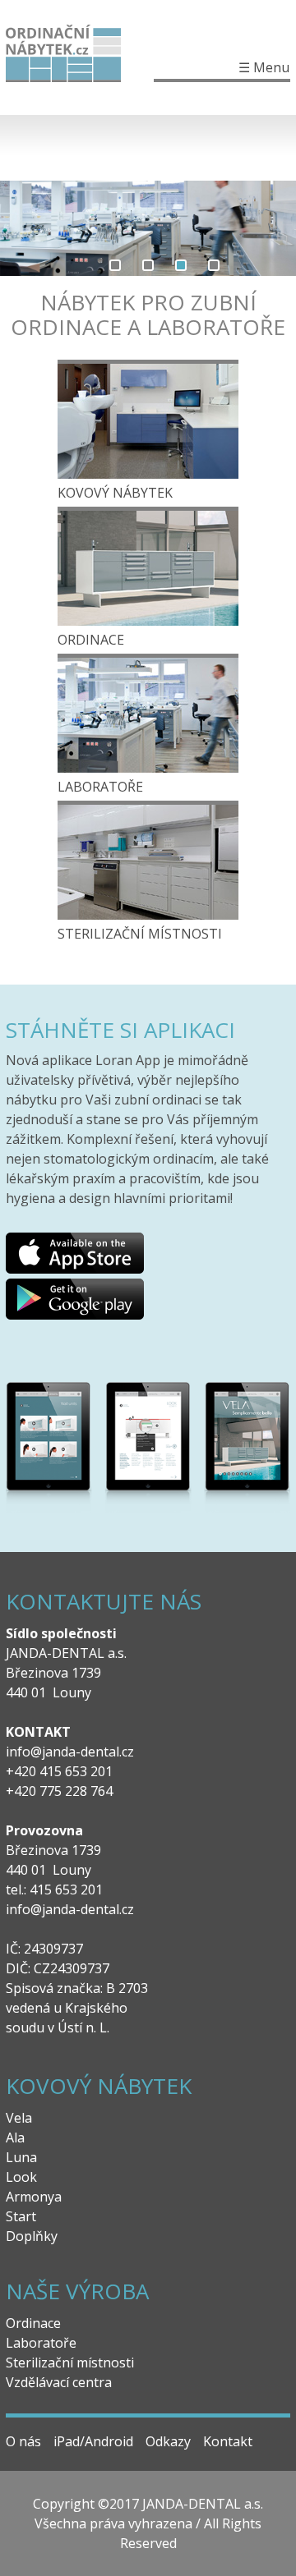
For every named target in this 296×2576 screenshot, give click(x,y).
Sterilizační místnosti (140, 934)
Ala (15, 2137)
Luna (21, 2157)
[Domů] (80, 57)
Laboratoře (100, 787)
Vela (19, 2118)
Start (21, 2216)
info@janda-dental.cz (70, 1752)
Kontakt (228, 2441)
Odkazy (168, 2441)
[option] (148, 228)
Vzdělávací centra (59, 2382)
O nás (23, 2441)
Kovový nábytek (115, 493)
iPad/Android (93, 2441)
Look (21, 2177)
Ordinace (91, 640)
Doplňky (32, 2236)
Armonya (34, 2197)
